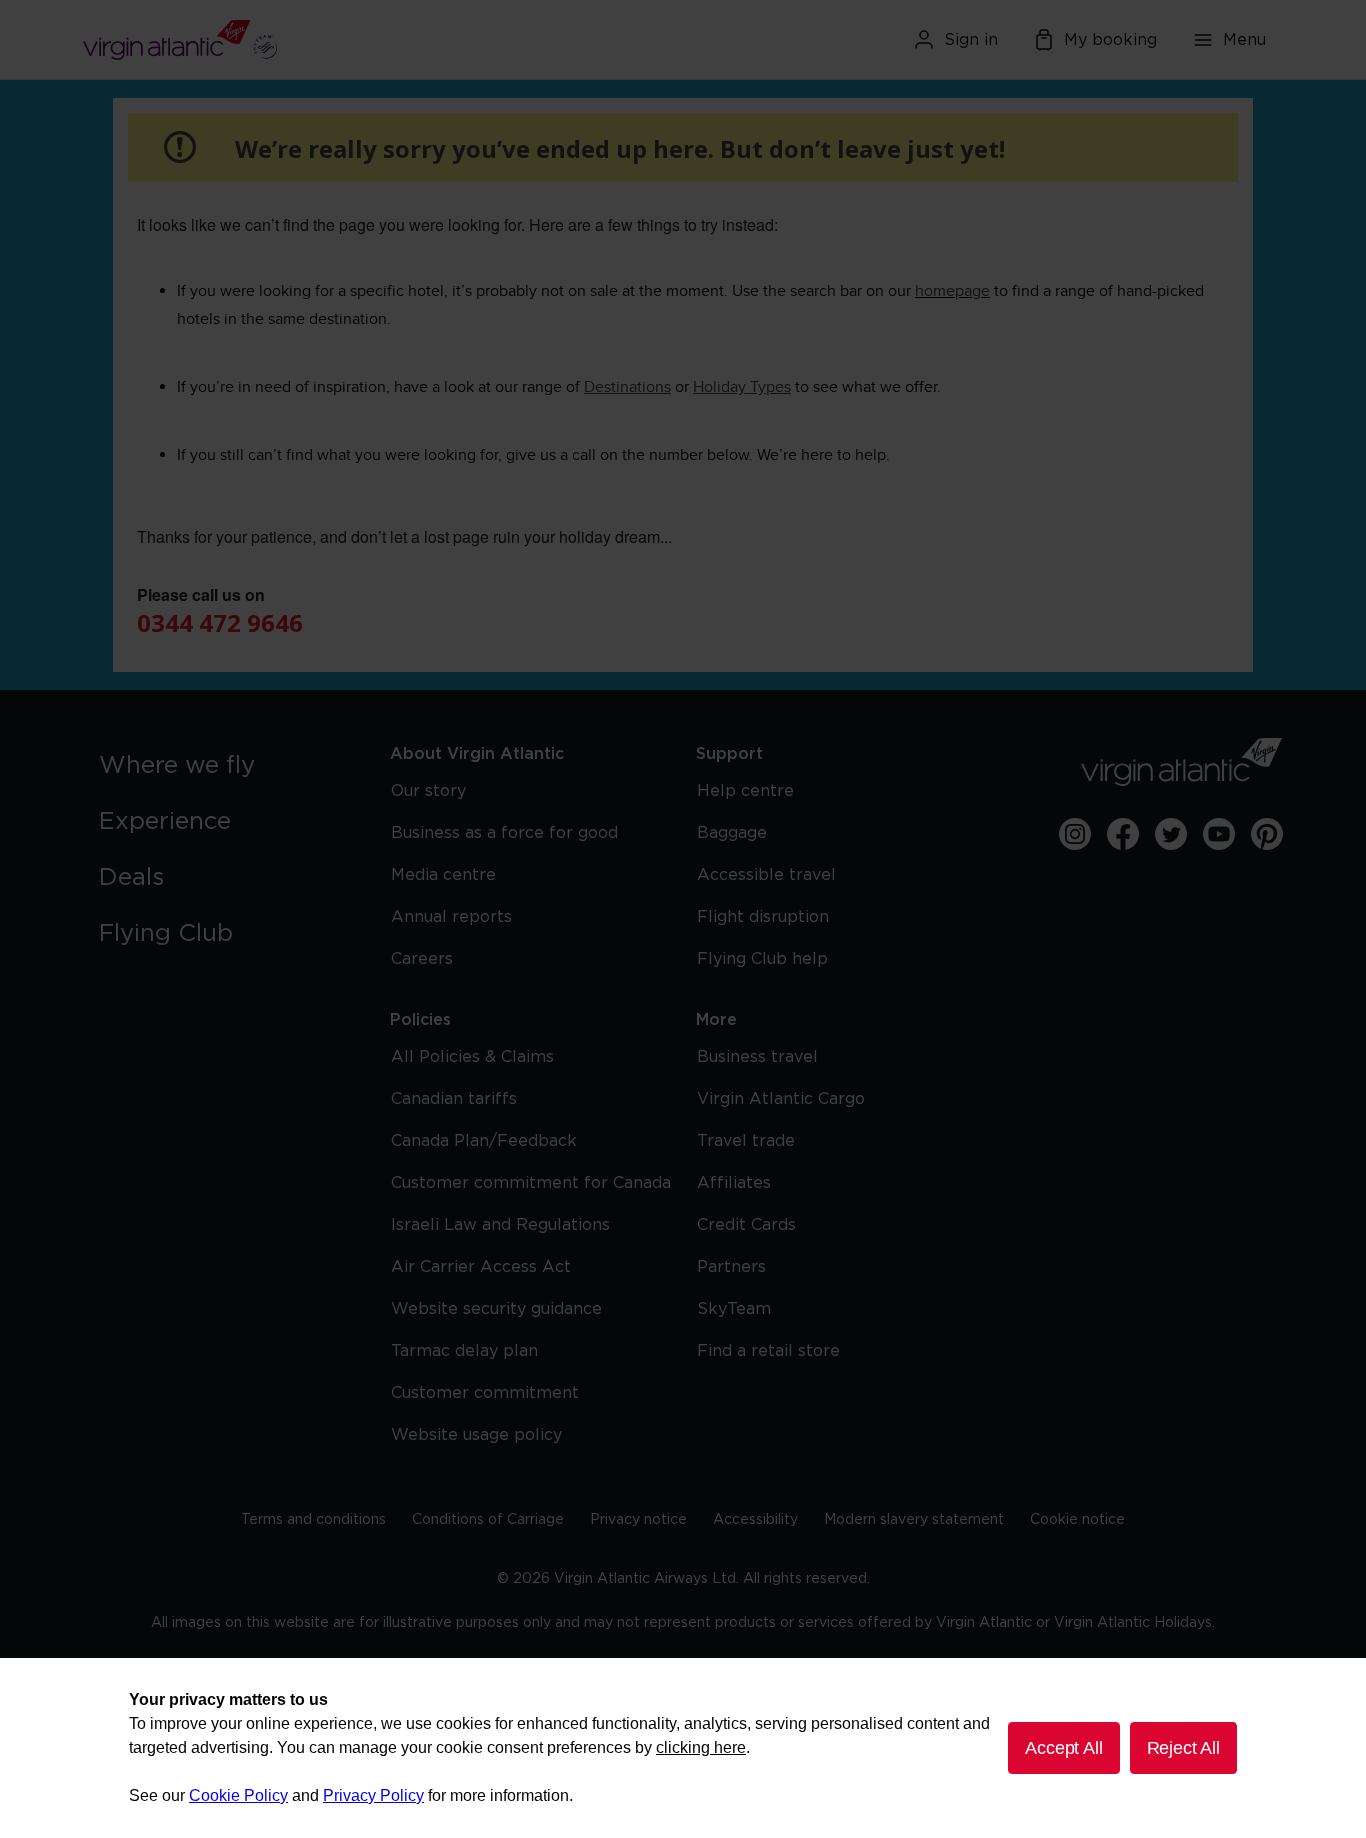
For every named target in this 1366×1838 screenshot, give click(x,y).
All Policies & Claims (472, 1057)
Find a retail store (768, 1351)
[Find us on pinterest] (1267, 834)
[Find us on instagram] (1075, 834)
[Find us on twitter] (1171, 834)
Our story (428, 791)
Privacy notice (638, 1520)
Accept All (1063, 1748)
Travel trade (746, 1141)
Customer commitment (485, 1393)
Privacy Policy (373, 1795)
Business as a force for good (504, 833)
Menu (1244, 40)
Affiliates (734, 1183)
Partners (731, 1267)
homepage (952, 291)
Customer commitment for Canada (531, 1183)
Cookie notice (1077, 1520)
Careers (422, 959)
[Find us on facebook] (1123, 834)
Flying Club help (762, 959)
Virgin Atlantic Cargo (781, 1099)
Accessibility (755, 1520)
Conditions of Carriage (488, 1520)
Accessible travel (766, 875)
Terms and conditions (313, 1520)
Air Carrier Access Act (481, 1267)
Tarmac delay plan (464, 1351)
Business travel (757, 1057)
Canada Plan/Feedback (484, 1141)
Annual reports (451, 917)
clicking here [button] (701, 1747)
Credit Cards (746, 1225)
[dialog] (683, 1748)
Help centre (745, 791)
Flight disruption (763, 917)
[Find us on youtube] (1219, 834)
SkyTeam (734, 1309)
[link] (224, 766)
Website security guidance (496, 1309)
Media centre (443, 875)
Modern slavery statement (914, 1520)
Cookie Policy (238, 1795)
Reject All (1183, 1748)
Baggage (732, 833)
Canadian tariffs (454, 1099)
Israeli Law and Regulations (500, 1225)
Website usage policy (476, 1435)
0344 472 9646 (220, 622)
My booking (1110, 40)
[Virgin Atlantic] (277, 40)
